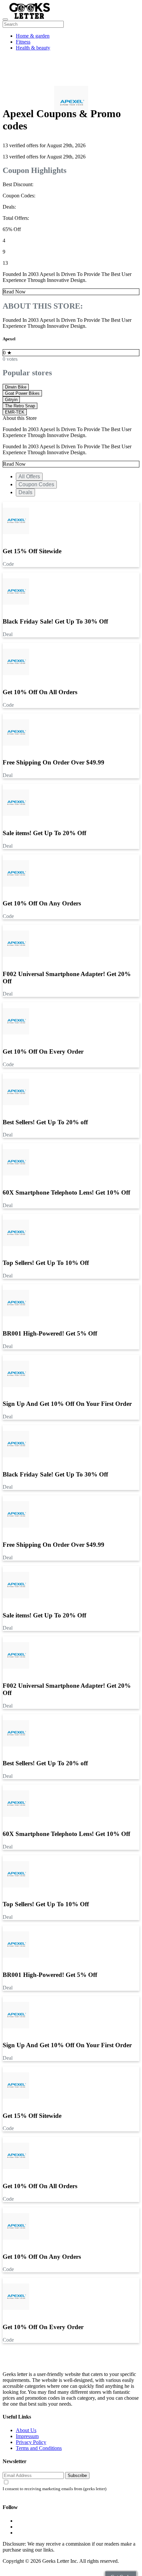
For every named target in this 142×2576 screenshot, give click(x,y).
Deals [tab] (25, 492)
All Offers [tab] (29, 476)
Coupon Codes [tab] (36, 484)
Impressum (27, 2436)
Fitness (23, 42)
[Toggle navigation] (5, 19)
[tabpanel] (71, 961)
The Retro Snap (20, 406)
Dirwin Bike (16, 387)
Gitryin (11, 400)
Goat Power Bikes (22, 393)
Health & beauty (33, 48)
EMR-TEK (15, 412)
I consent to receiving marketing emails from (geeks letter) (54, 2489)
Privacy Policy (31, 2442)
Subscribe (77, 2475)
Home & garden (33, 36)
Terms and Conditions (39, 2448)
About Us (26, 2430)
